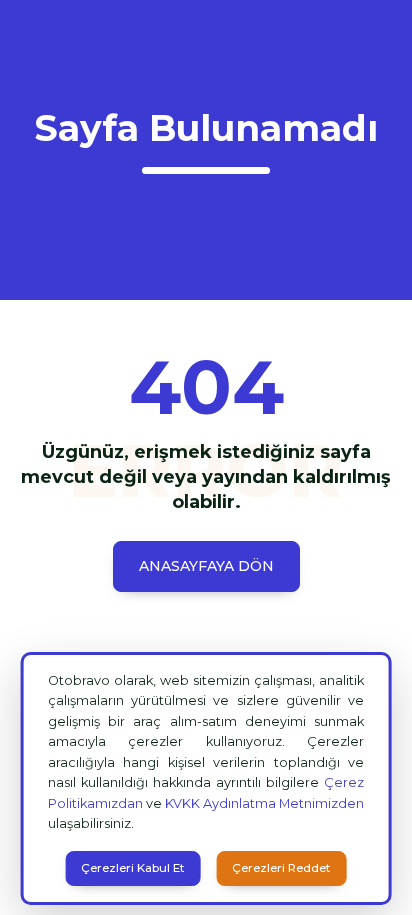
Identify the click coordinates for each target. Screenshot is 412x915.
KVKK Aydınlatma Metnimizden (264, 803)
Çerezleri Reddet (281, 868)
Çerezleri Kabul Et (132, 868)
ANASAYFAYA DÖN (206, 566)
